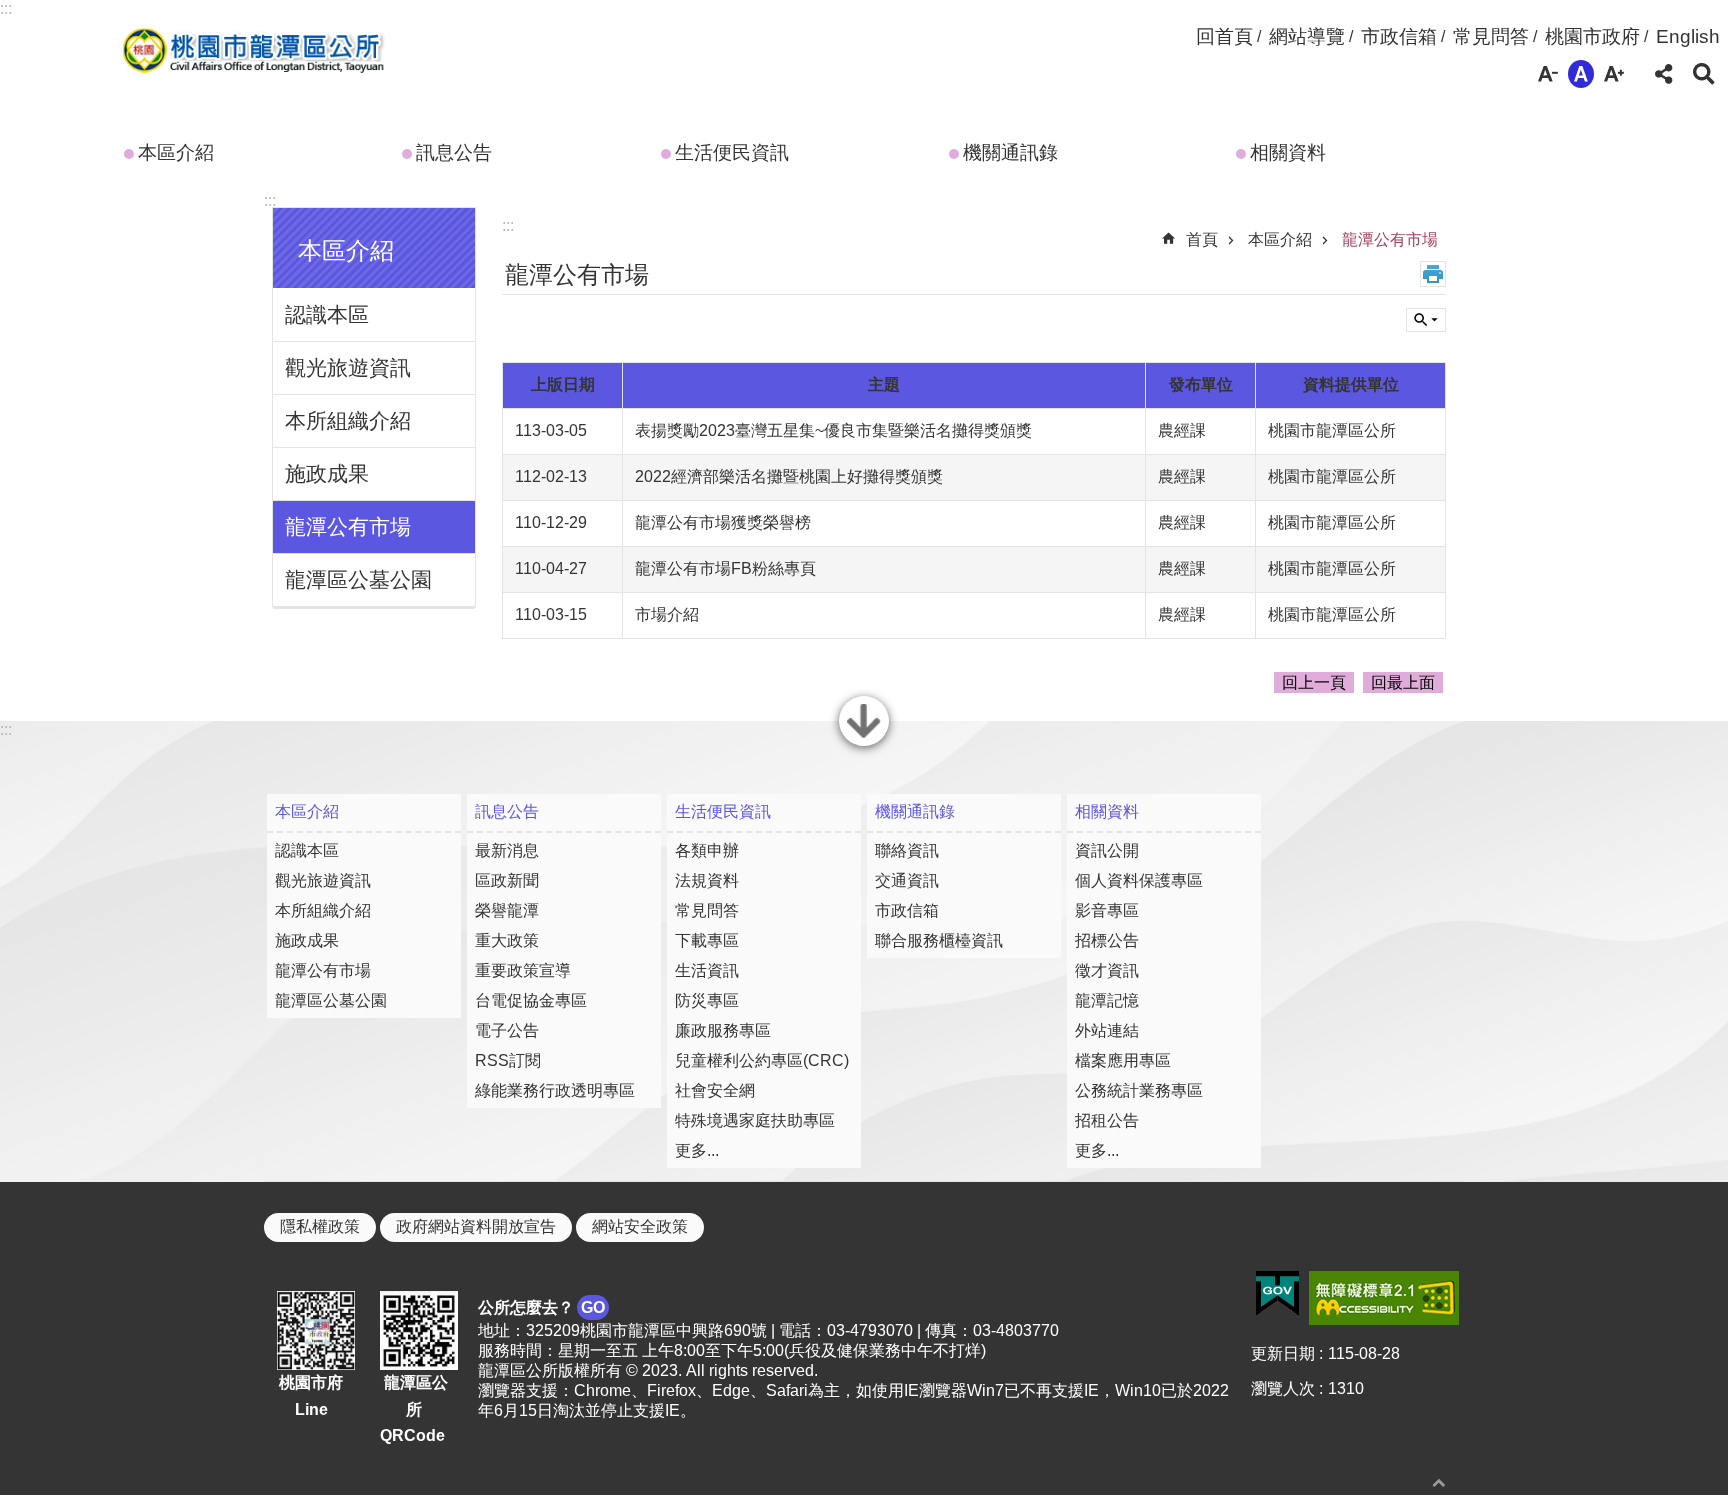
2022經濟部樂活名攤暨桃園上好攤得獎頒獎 (789, 476)
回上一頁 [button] (1314, 682)
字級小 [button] (1548, 74)
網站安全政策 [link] (640, 1226)
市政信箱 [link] (1399, 36)
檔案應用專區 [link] (1123, 1060)
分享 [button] (1664, 74)
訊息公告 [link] (454, 152)
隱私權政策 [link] (320, 1226)
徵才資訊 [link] (1107, 970)
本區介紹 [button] (346, 250)
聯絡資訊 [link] (907, 850)
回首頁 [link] (1224, 36)
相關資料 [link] (1288, 152)
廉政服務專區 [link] (723, 1030)
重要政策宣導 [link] (523, 970)
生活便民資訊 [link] (732, 152)
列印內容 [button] (1433, 274)
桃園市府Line (311, 1396)
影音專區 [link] (1107, 910)
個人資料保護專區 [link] (1139, 880)
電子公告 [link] (507, 1030)
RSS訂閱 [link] (508, 1060)
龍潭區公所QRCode (414, 1409)
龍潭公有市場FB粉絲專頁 (725, 568)
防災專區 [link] (707, 1000)
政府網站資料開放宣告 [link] (476, 1226)
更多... (697, 1150)
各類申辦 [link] (707, 850)
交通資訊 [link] (907, 880)
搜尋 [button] (1704, 74)
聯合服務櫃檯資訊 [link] (939, 940)
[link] (1277, 1294)
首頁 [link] (1202, 239)
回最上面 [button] (1403, 682)
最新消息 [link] (507, 850)
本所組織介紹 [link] (348, 420)
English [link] (1688, 36)
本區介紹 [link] (176, 152)
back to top (1439, 1482)
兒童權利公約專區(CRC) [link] (762, 1060)
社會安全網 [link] (715, 1090)
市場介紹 (667, 614)
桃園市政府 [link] (1592, 36)
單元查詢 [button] (1426, 320)
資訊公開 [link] (1107, 850)
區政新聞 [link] (507, 880)
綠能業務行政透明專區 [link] (555, 1090)
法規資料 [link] (707, 880)
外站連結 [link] (1107, 1030)
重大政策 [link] (507, 940)
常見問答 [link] (1491, 36)
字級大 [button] (1614, 74)
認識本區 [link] (327, 314)
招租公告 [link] (1107, 1120)
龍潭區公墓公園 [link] (358, 579)
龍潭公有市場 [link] (348, 526)
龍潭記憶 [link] (1107, 1000)
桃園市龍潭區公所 (249, 53)
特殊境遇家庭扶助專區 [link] (755, 1120)
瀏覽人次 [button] (1283, 1388)
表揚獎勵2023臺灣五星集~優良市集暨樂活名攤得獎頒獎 (833, 430)
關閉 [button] (864, 744)
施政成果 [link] (327, 473)
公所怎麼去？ (541, 1307)
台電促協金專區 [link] (531, 1000)
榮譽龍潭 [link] (507, 910)
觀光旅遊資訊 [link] (348, 367)
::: (6, 8)
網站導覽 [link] (1307, 36)
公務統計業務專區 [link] (1139, 1090)
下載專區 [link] (707, 940)
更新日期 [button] (1283, 1353)
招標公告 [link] (1107, 940)
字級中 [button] (1581, 74)
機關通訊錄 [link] (1010, 152)
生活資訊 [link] (707, 970)
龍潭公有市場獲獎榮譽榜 (723, 522)
